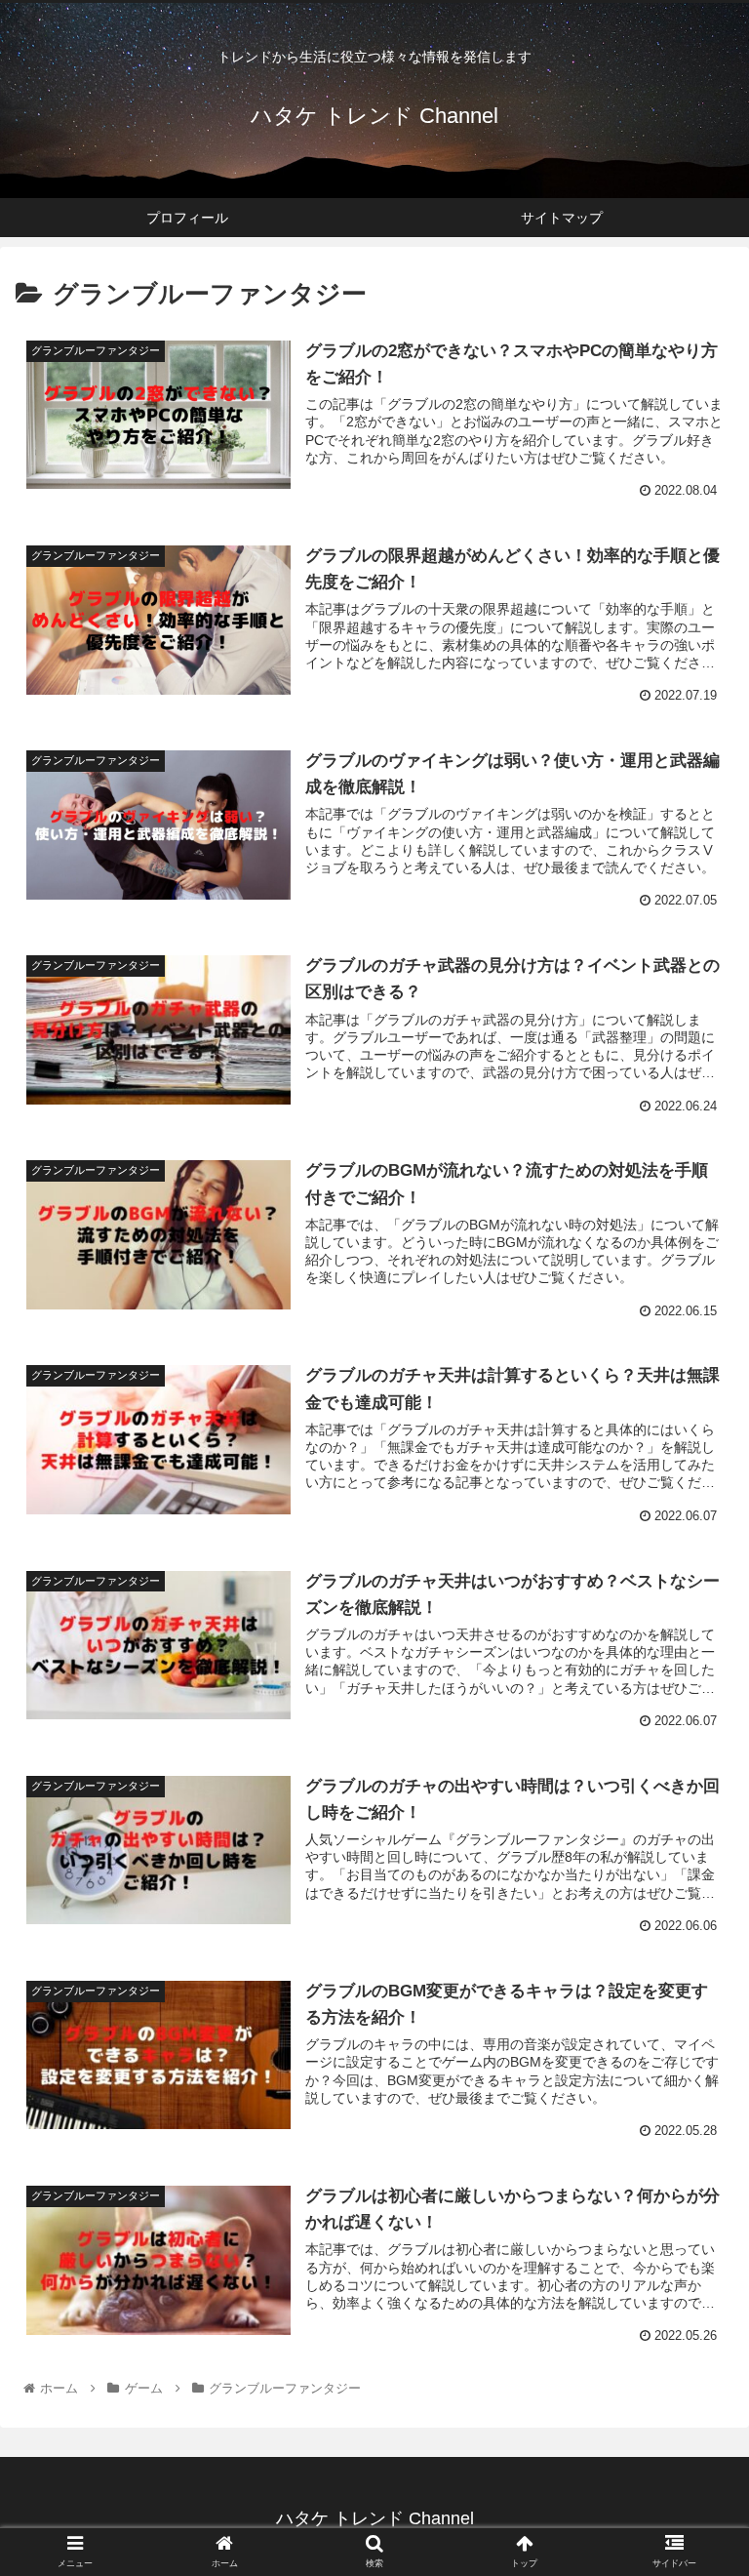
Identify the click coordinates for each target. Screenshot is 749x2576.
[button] (692, 1938)
